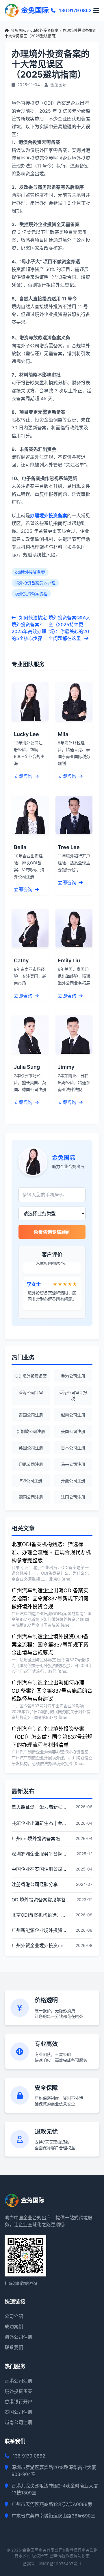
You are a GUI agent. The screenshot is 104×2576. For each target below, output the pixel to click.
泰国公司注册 (31, 1415)
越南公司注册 (73, 1415)
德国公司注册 (31, 1497)
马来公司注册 (73, 1464)
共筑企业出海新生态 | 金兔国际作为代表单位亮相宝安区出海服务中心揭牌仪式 (40, 1823)
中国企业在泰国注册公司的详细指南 (40, 1869)
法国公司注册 (73, 1497)
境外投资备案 (18, 2391)
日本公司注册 (73, 1448)
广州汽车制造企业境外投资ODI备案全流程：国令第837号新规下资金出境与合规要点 (50, 1645)
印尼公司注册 (31, 1464)
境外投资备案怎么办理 (35, 583)
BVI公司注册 (31, 1481)
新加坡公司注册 (31, 1431)
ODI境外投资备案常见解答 (39, 1900)
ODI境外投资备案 (31, 1376)
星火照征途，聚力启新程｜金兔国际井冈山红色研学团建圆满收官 (40, 1807)
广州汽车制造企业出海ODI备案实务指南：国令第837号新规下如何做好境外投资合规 (50, 1599)
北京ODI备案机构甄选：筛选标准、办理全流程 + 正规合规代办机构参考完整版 (51, 1552)
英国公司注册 (31, 1448)
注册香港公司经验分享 (35, 1884)
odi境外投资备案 (44, 30)
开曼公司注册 (73, 1481)
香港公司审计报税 (73, 1395)
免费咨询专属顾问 (52, 1232)
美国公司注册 (73, 1431)
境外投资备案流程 (31, 593)
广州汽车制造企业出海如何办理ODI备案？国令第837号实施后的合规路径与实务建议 (52, 1691)
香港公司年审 (31, 1392)
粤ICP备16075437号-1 (60, 2564)
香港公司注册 (73, 1376)
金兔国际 (18, 30)
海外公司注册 (18, 2337)
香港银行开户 (18, 2402)
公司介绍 (14, 2316)
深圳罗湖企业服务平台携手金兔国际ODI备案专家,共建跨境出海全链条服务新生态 (40, 1854)
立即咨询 (24, 776)
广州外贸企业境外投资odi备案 (40, 1945)
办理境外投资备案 (49, 515)
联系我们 (14, 2347)
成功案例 (14, 2327)
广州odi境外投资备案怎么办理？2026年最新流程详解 (40, 1839)
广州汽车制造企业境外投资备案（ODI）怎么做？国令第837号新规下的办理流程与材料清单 (52, 1737)
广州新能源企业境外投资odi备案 (40, 1930)
